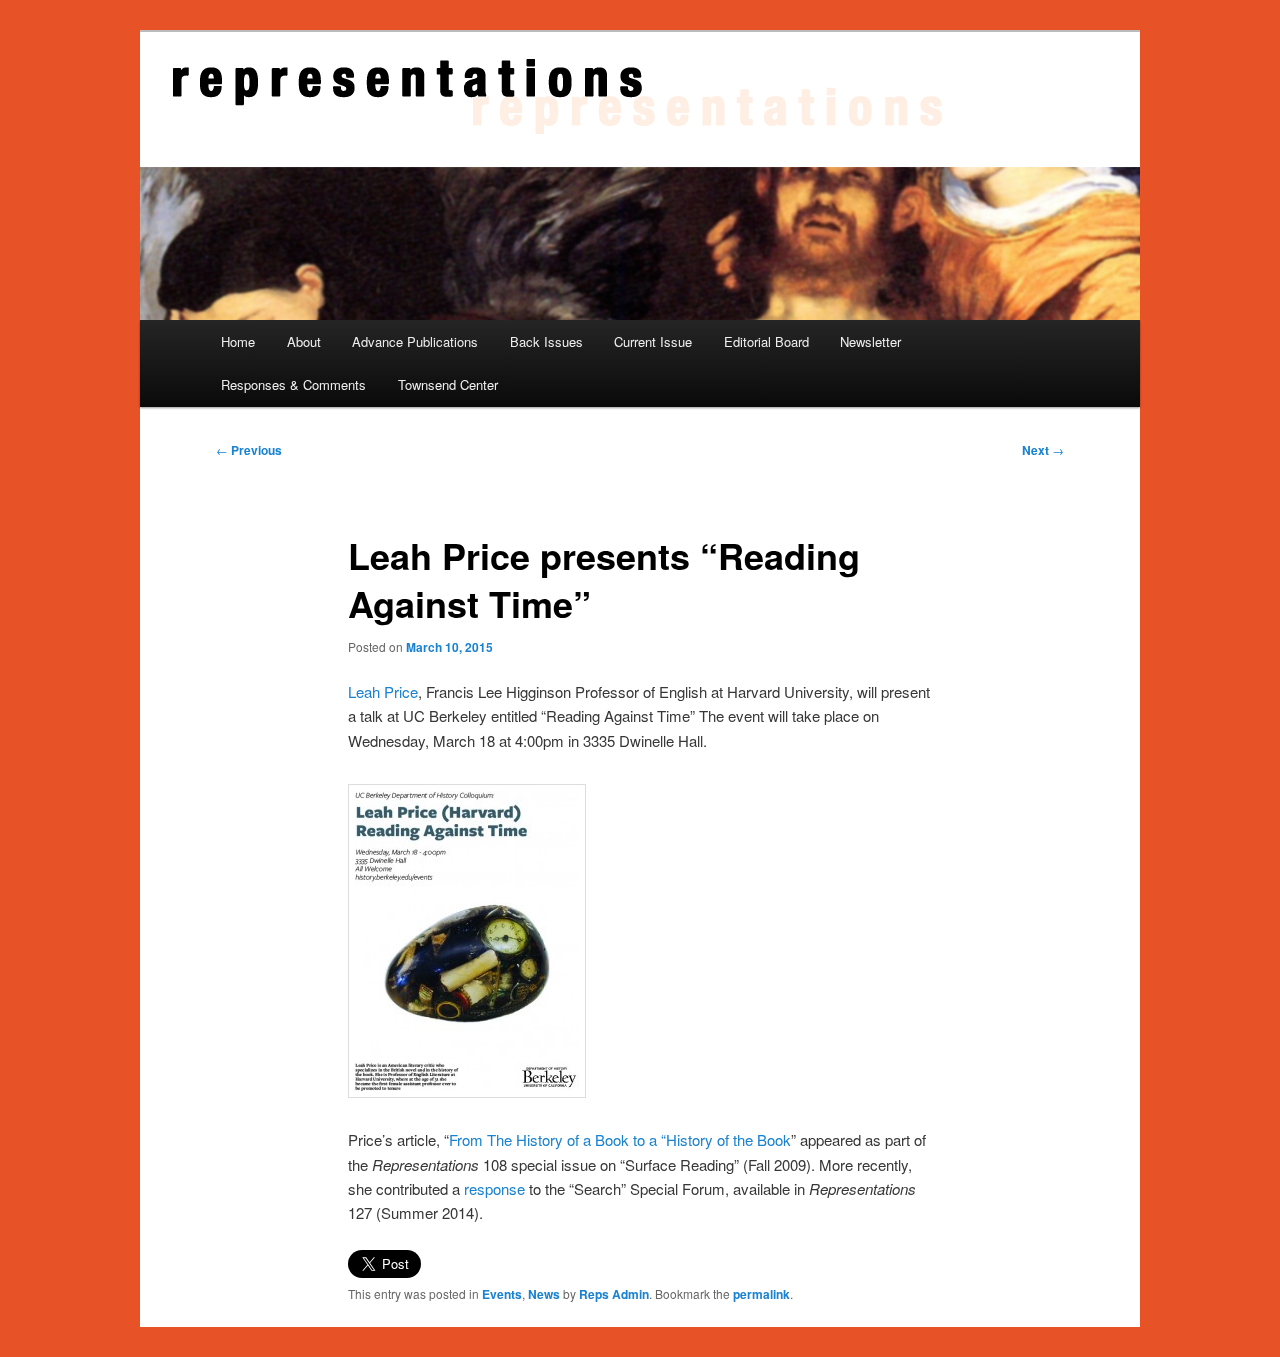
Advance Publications (415, 341)
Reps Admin (614, 1294)
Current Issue (653, 341)
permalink (761, 1294)
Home (238, 341)
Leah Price (383, 691)
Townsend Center (448, 384)
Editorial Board (766, 341)
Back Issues (546, 341)
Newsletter (870, 341)
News (544, 1294)
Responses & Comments (293, 384)
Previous (249, 450)
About (304, 341)
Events (502, 1294)
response (494, 1188)
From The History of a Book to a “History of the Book (620, 1139)
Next (1043, 450)
